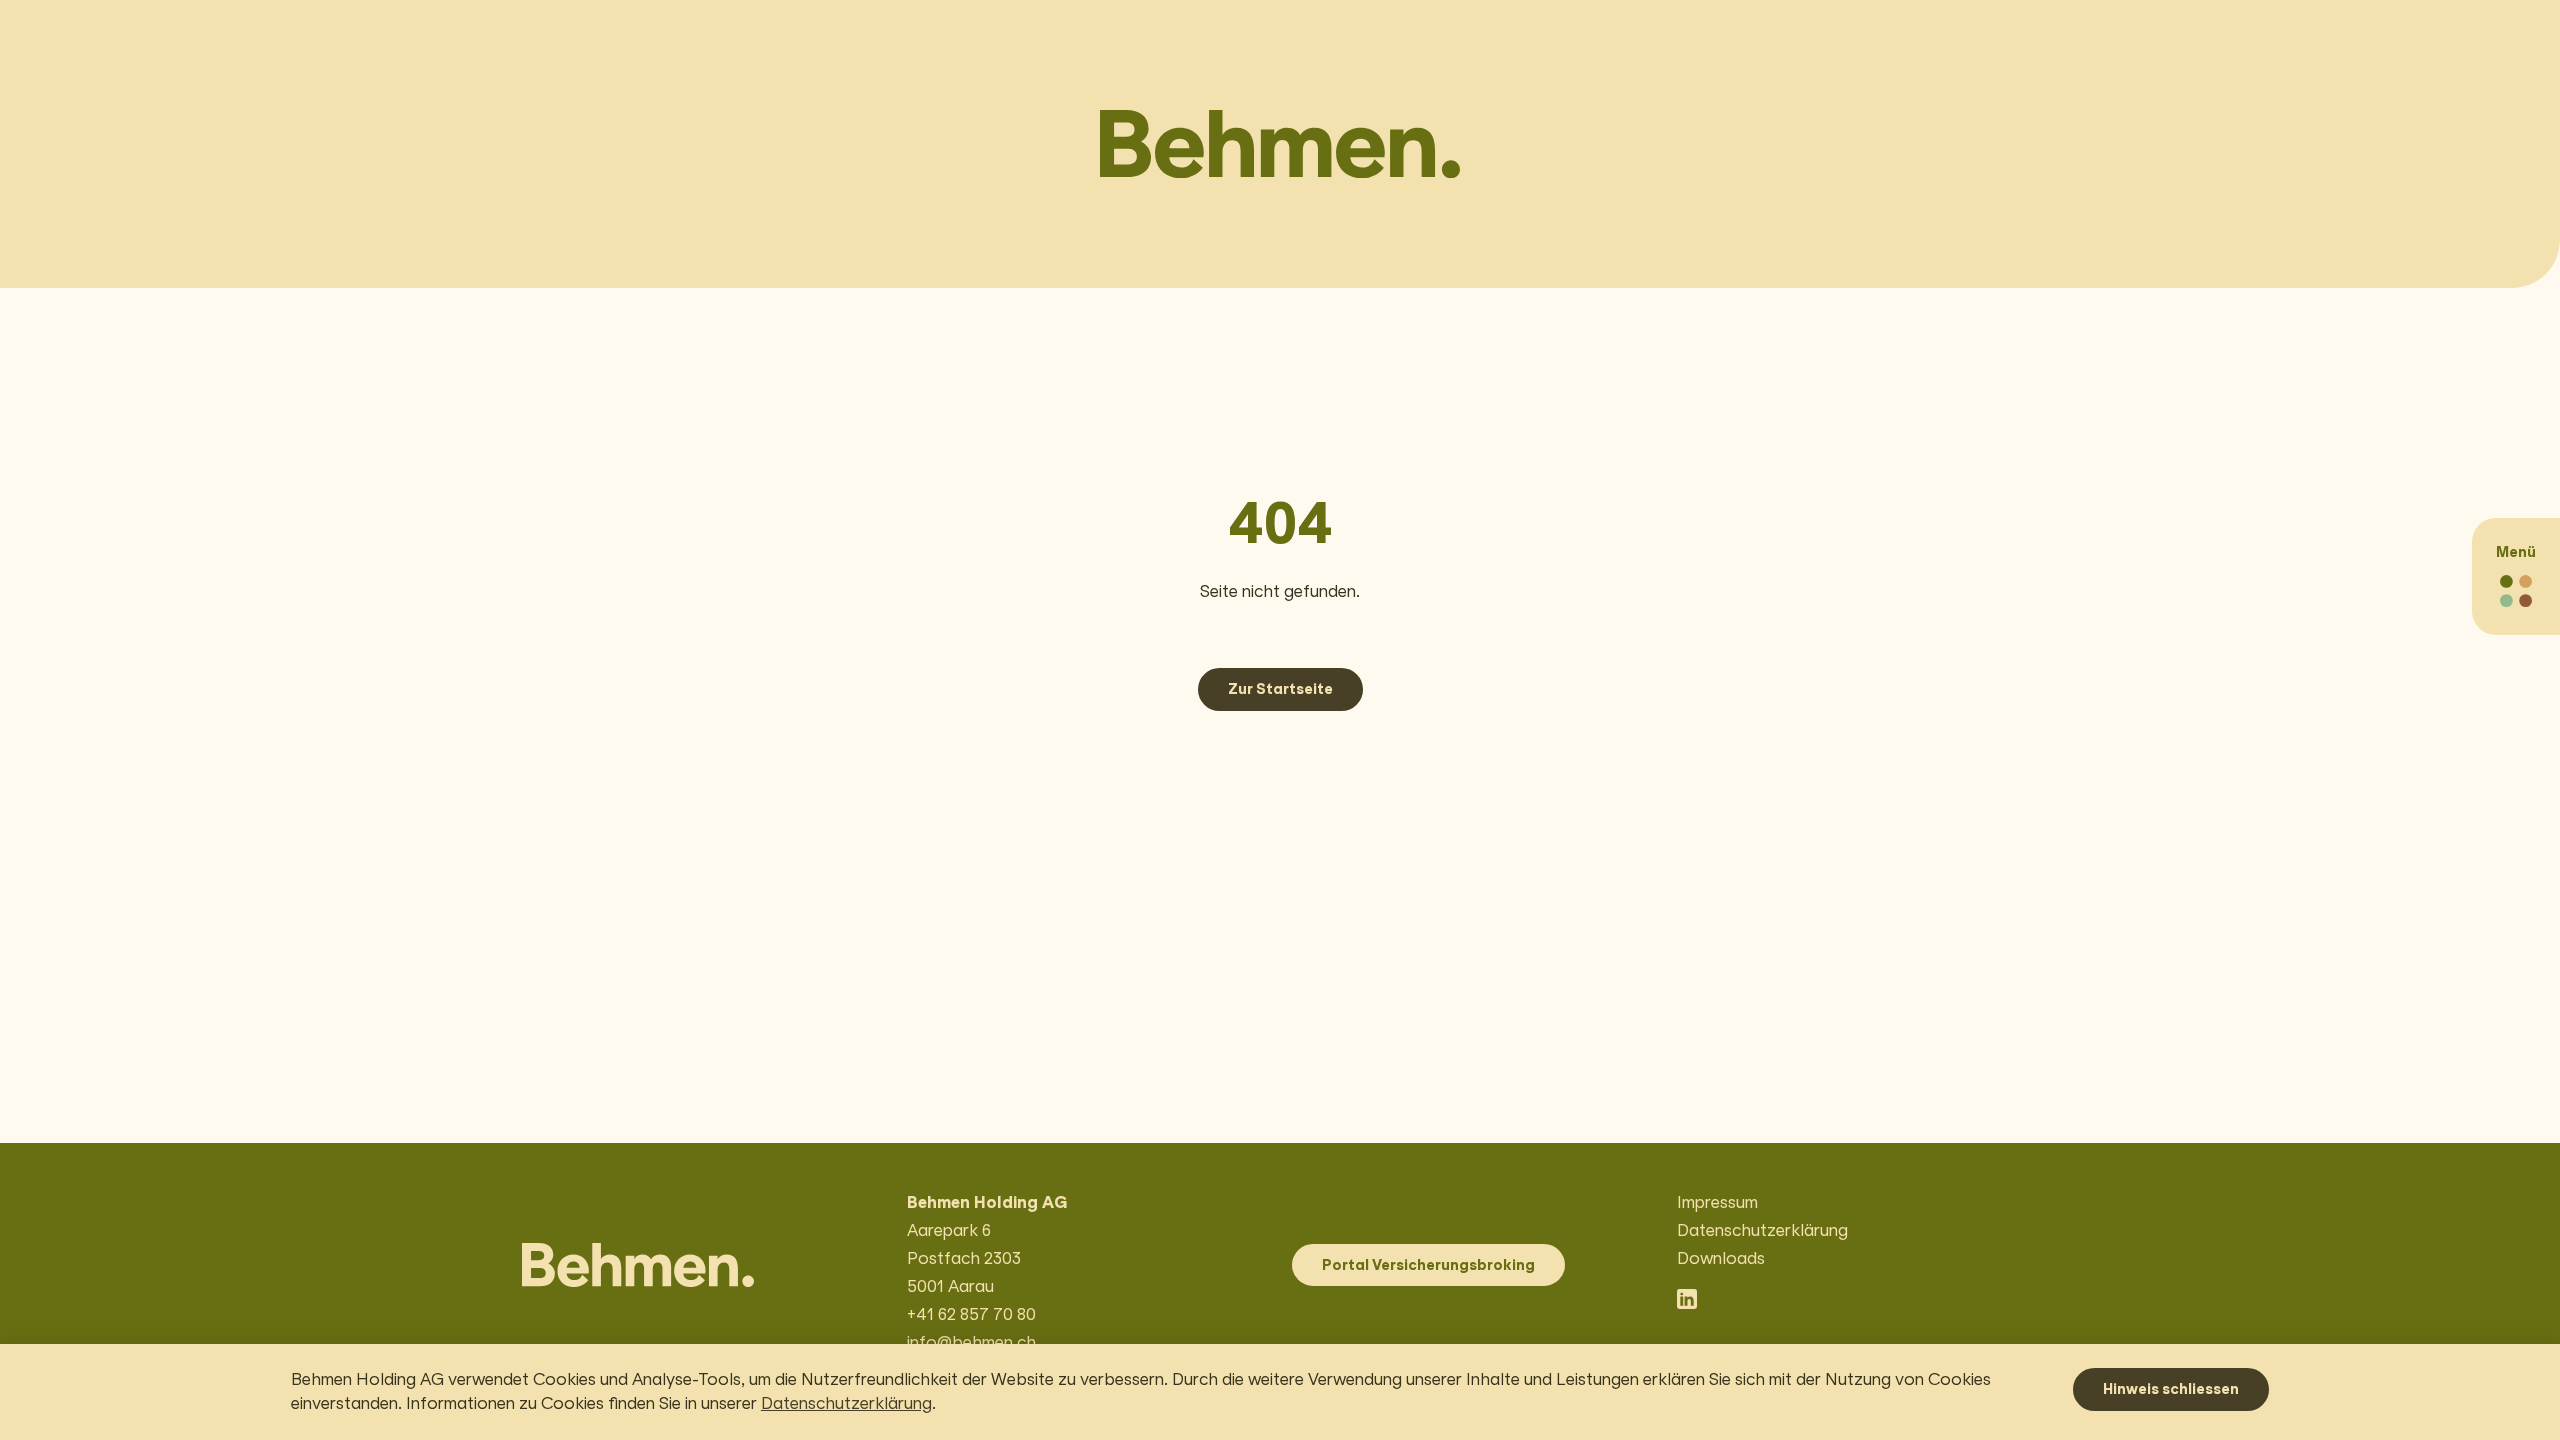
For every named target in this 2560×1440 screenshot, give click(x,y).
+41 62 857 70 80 (971, 1314)
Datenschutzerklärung (846, 1403)
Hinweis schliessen (2171, 1389)
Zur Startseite (1280, 689)
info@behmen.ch (971, 1342)
